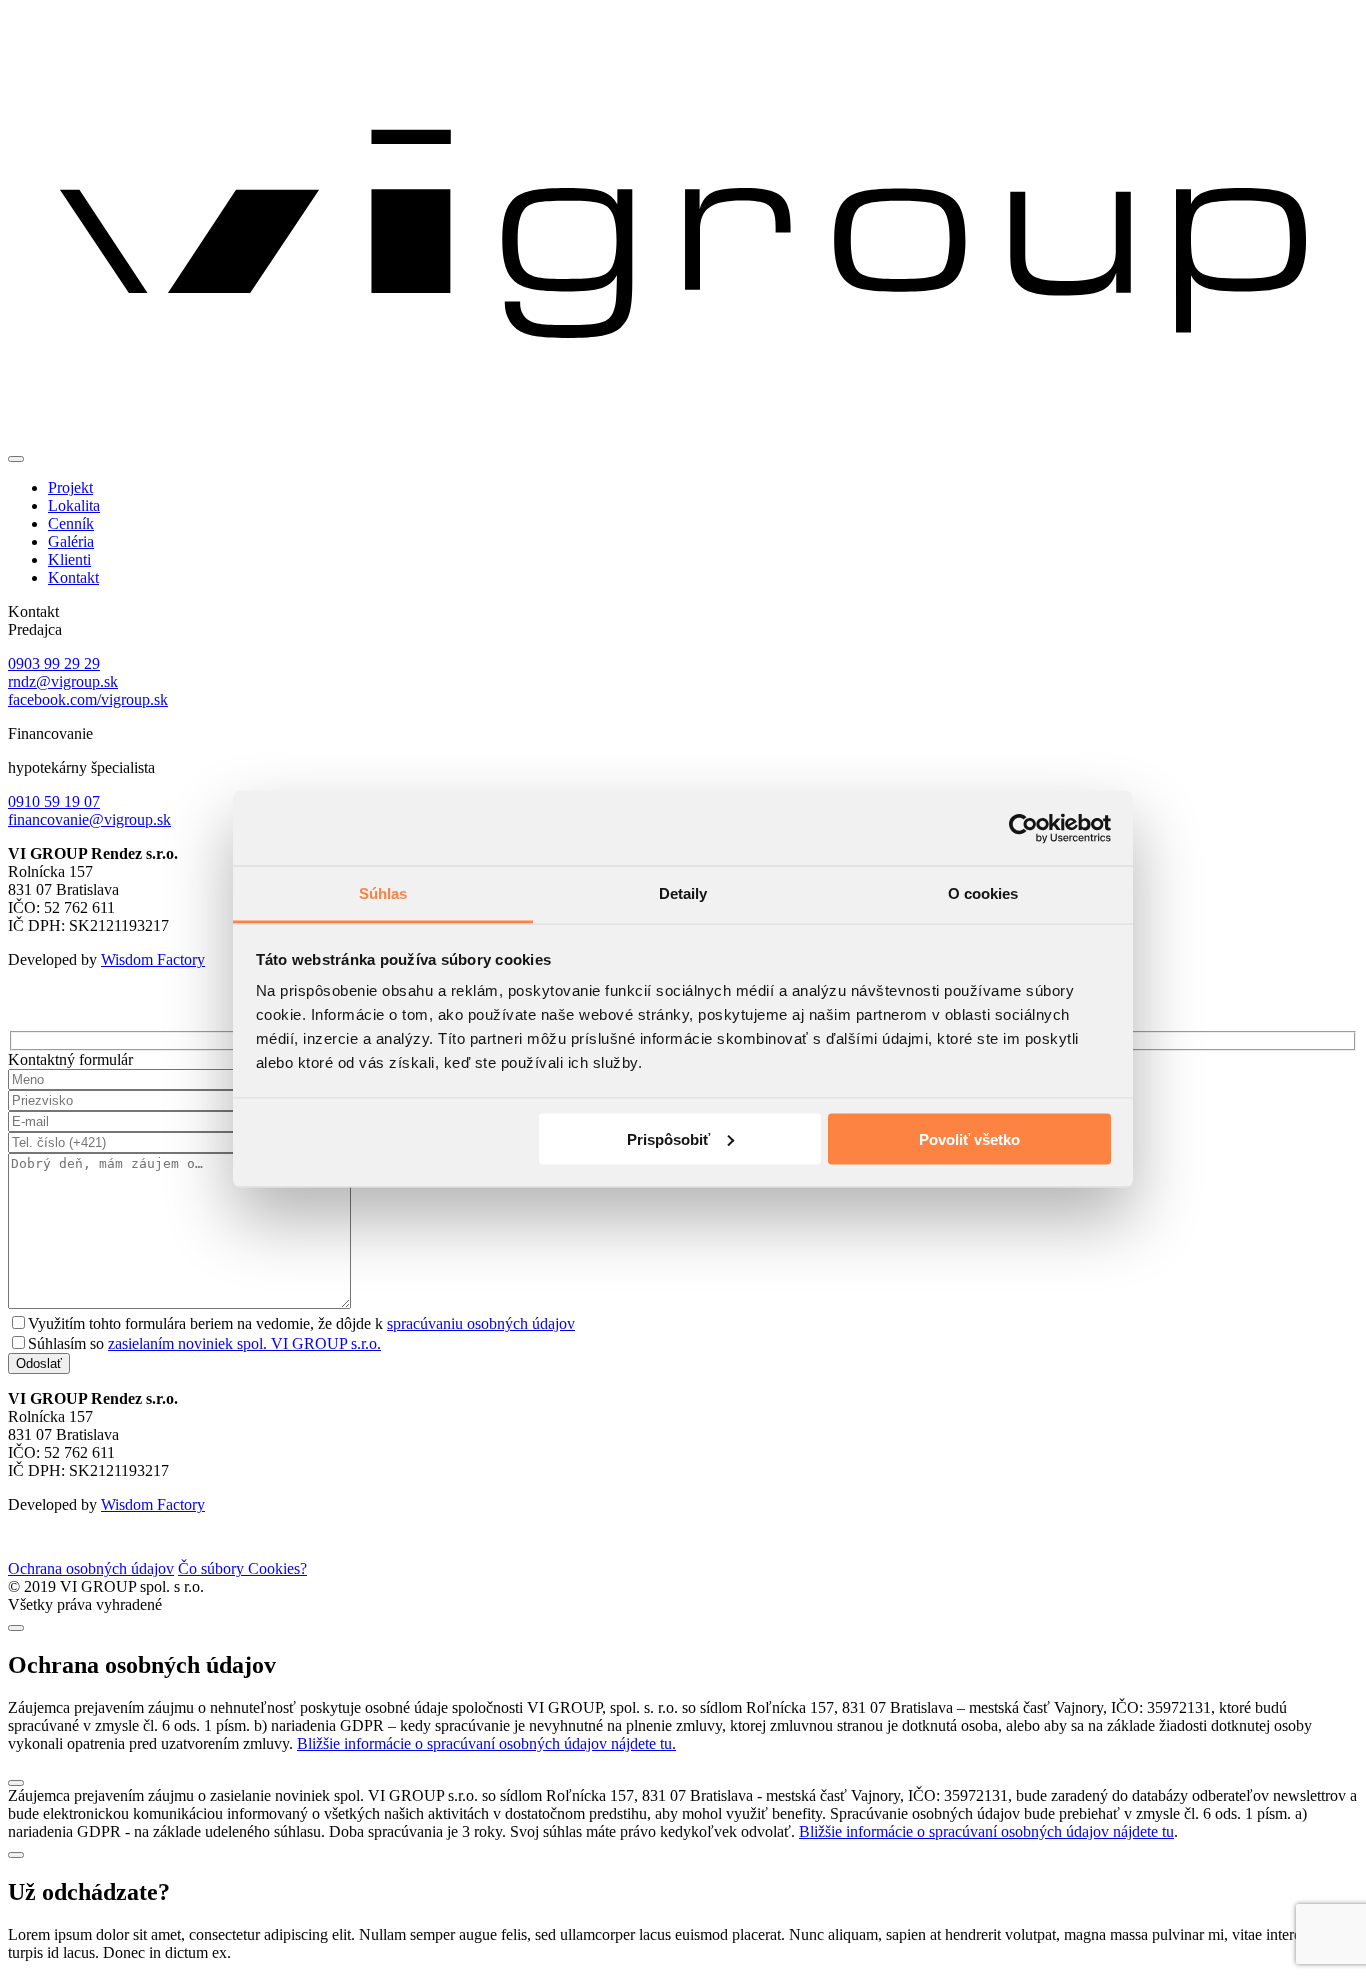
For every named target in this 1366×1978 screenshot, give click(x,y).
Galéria (71, 541)
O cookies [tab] (983, 893)
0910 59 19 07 (54, 801)
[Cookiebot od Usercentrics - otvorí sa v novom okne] (1023, 828)
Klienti (69, 559)
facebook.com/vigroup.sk (88, 699)
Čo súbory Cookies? (242, 1568)
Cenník (71, 523)
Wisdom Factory (153, 959)
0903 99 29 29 (54, 663)
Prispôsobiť (668, 1138)
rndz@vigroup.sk (63, 681)
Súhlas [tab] (383, 893)
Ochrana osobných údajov (91, 1568)
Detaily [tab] (683, 893)
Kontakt (73, 577)
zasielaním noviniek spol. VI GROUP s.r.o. (244, 1343)
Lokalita (74, 505)
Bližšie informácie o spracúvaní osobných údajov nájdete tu (986, 1831)
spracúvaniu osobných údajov (481, 1323)
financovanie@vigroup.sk (89, 819)
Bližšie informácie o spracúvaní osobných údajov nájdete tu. (486, 1743)
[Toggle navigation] (16, 459)
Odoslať (39, 1363)
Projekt (70, 487)
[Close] (16, 1628)
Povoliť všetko (969, 1138)
